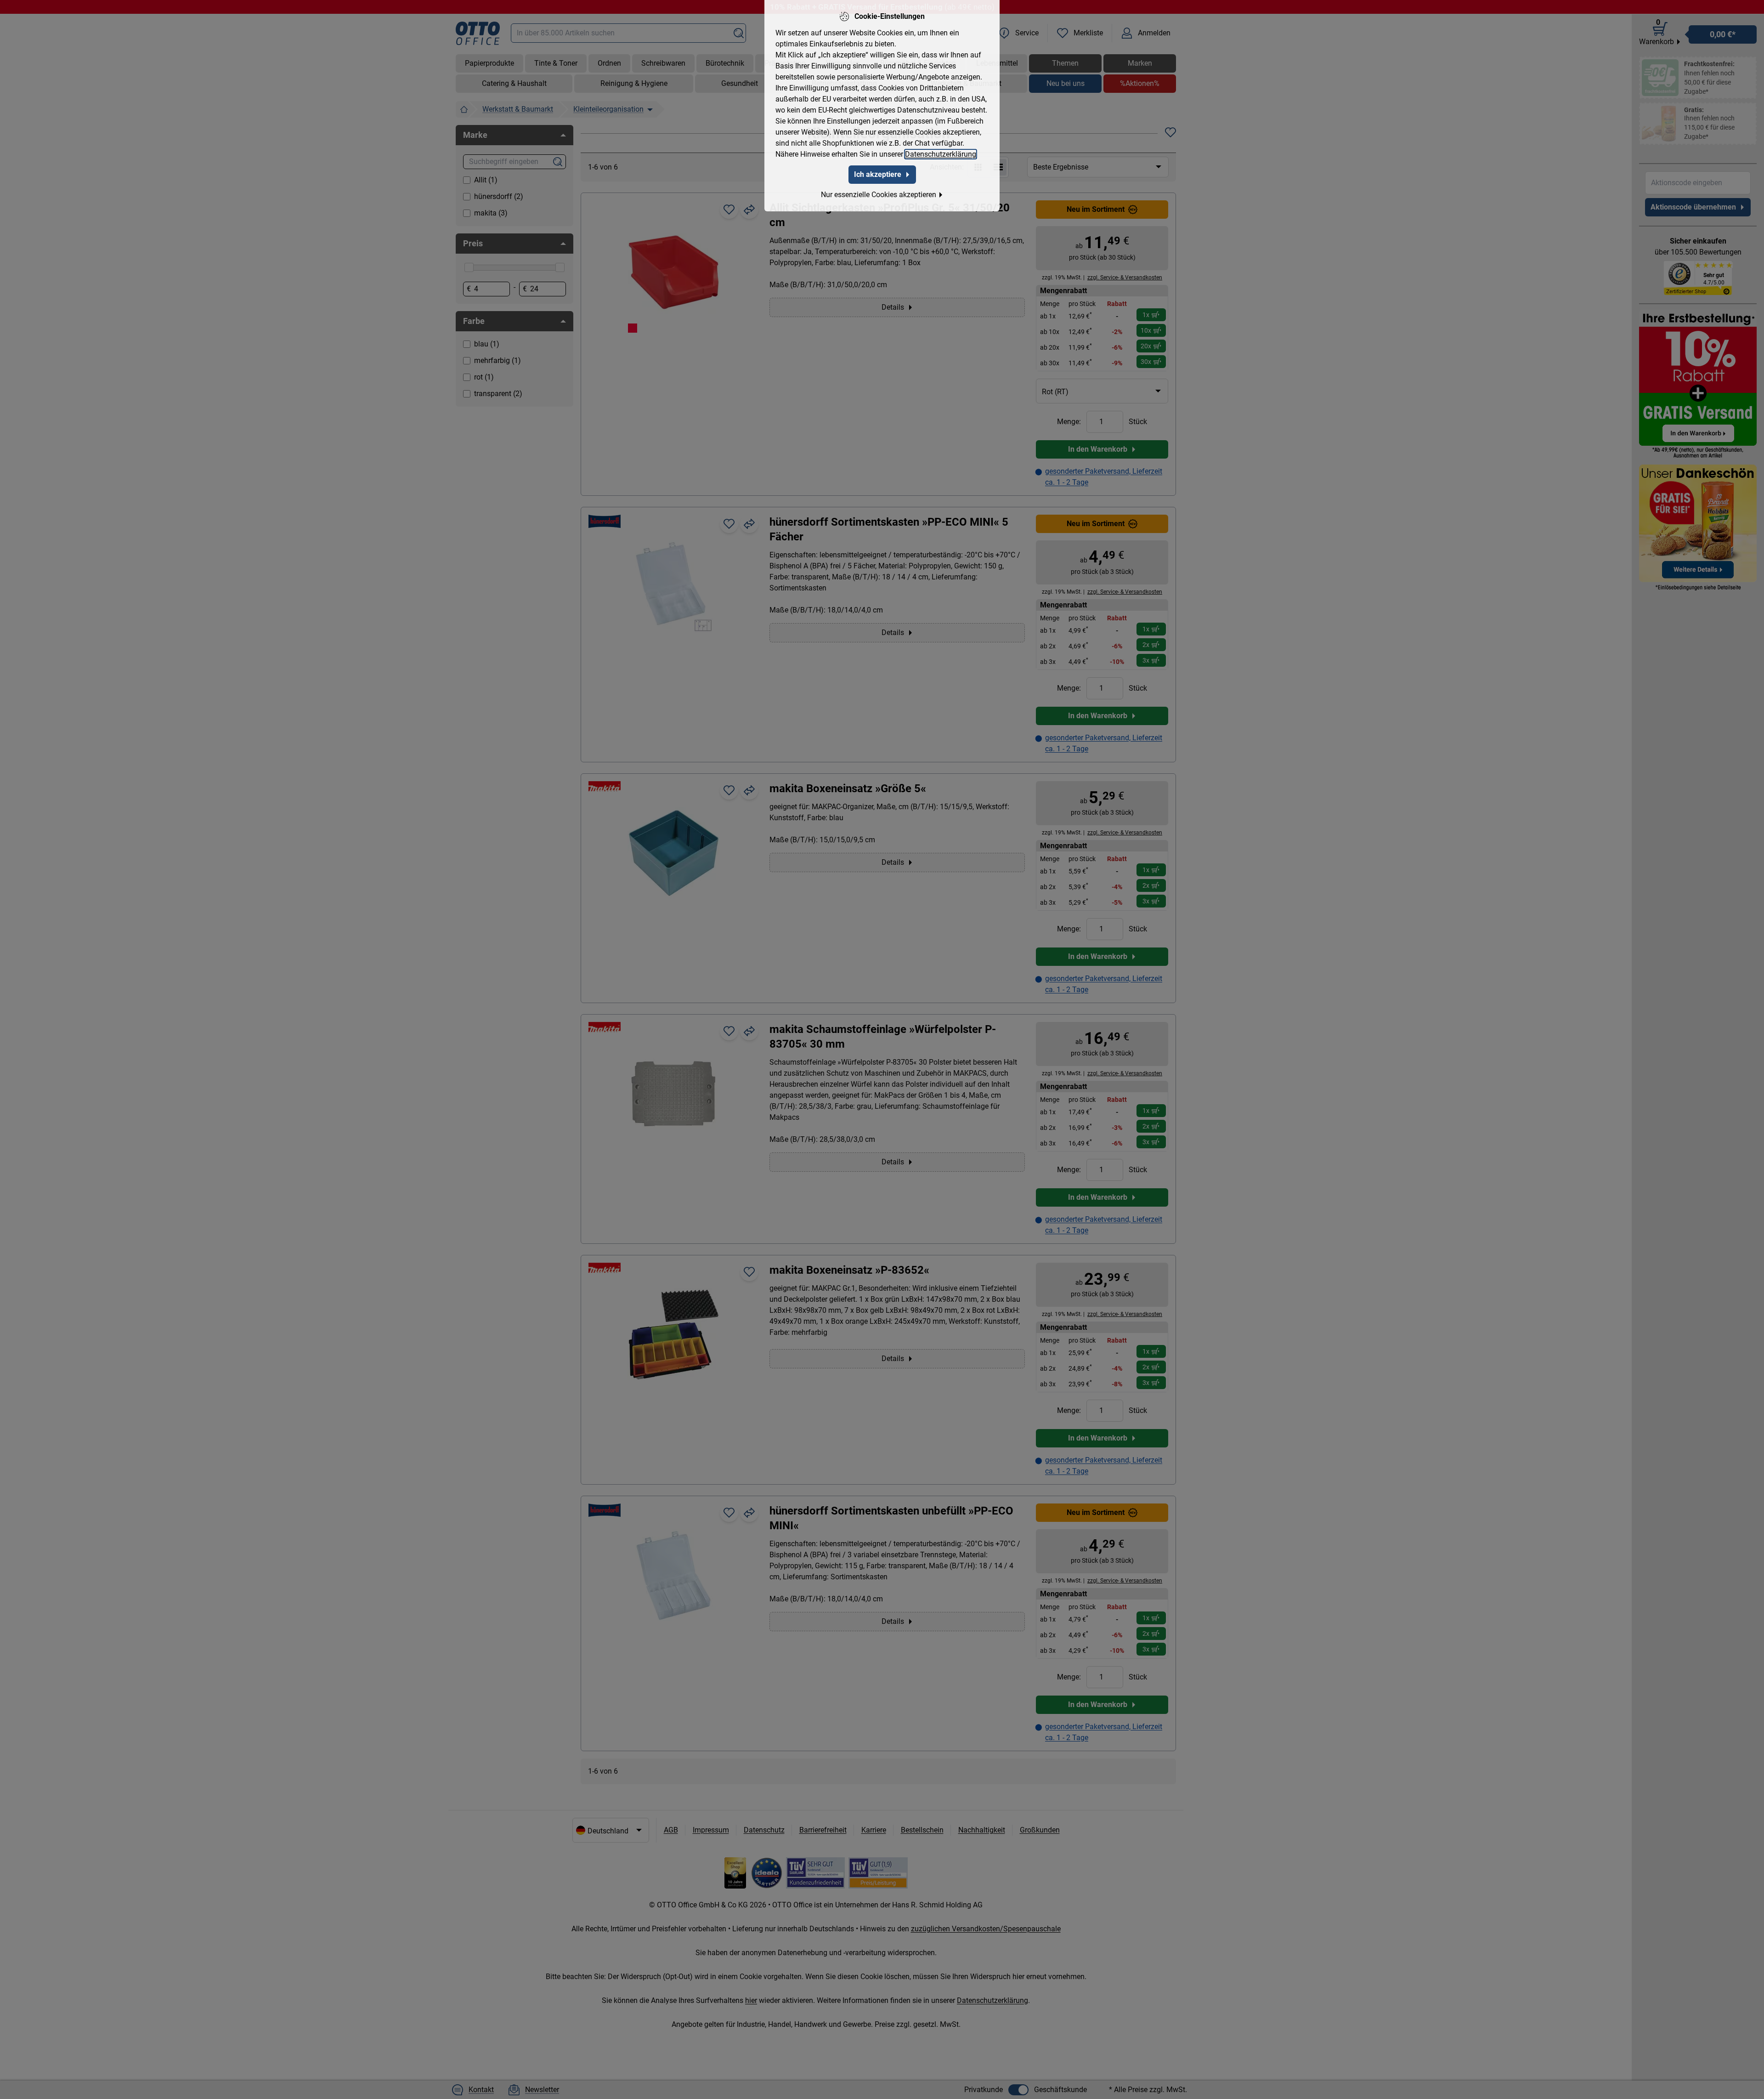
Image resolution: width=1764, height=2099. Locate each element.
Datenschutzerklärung (941, 154)
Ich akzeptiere (878, 174)
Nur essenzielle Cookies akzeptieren (879, 195)
